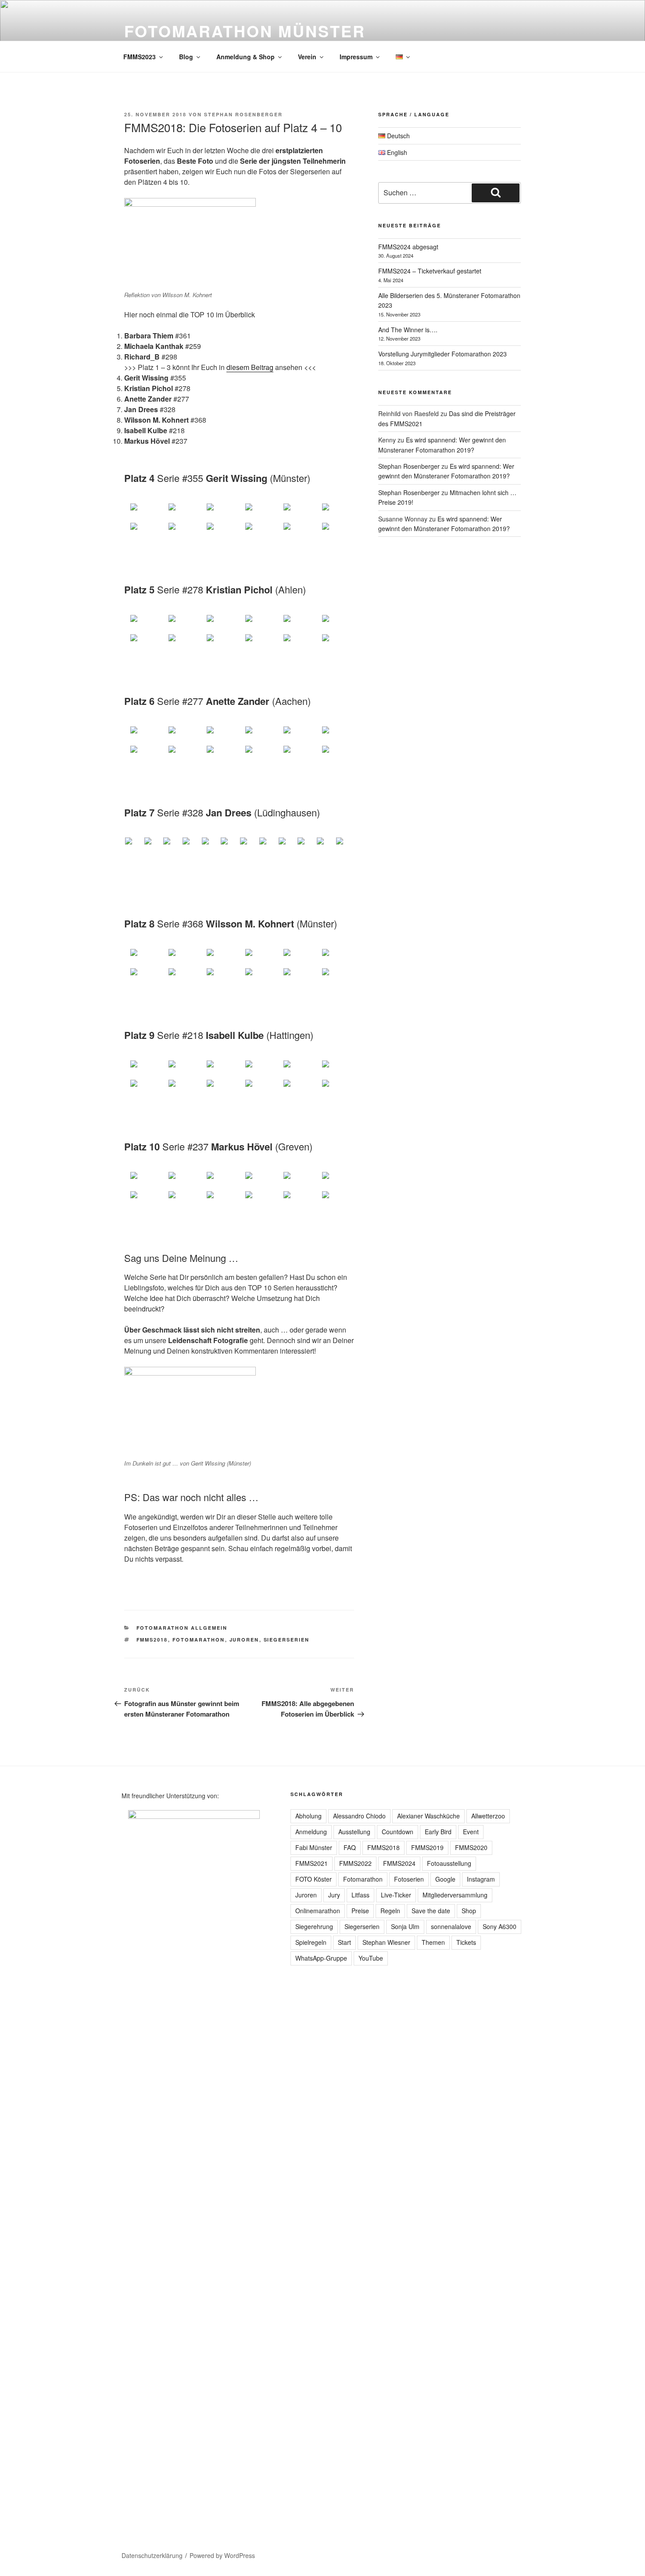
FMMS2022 (355, 1863)
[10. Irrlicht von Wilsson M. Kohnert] (258, 977)
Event (471, 1832)
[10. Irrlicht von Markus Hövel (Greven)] (258, 1200)
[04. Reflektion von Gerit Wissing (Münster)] (258, 512)
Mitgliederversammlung (455, 1895)
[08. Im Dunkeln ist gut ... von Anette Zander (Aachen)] (181, 754)
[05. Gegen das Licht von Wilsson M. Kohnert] (297, 958)
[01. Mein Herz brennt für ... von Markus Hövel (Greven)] (143, 1181)
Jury (334, 1895)
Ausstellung (354, 1832)
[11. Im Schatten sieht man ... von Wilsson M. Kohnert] (297, 977)
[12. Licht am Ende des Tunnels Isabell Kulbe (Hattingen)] (335, 1089)
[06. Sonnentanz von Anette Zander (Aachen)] (335, 735)
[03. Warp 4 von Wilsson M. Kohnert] (220, 958)
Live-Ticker (396, 1895)
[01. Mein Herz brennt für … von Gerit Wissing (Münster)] (143, 512)
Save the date (431, 1911)
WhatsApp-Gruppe (321, 1958)
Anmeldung (311, 1832)
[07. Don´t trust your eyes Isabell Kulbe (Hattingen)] (143, 1089)
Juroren (244, 1640)
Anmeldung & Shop (245, 57)
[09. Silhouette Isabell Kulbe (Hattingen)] (220, 1089)
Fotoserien (409, 1879)
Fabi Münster (314, 1847)
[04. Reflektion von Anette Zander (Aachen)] (258, 735)
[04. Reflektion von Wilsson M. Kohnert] (258, 958)
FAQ (350, 1847)
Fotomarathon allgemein (182, 1628)
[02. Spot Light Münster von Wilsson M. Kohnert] (181, 958)
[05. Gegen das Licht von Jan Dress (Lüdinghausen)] (211, 843)
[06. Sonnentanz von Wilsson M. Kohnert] (335, 958)
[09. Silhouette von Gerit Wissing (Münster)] (220, 532)
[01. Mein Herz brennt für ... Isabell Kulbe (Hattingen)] (143, 1069)
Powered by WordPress (222, 2555)
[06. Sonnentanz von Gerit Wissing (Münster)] (335, 512)
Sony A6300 (500, 1926)
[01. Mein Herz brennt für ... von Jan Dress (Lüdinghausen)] (134, 843)
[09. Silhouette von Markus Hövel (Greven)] (220, 1200)
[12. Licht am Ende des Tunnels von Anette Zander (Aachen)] (335, 754)
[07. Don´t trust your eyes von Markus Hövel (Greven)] (143, 1200)
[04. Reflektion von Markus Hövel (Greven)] (258, 1181)
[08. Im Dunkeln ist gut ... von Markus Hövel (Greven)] (181, 1200)
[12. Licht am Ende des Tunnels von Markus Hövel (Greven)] (335, 1200)
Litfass (360, 1895)
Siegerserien (287, 1640)
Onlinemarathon (318, 1911)
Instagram (481, 1879)
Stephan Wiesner (386, 1942)
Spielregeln (311, 1942)
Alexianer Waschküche (428, 1816)
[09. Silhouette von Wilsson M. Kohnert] (220, 977)
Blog (186, 57)
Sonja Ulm (405, 1926)
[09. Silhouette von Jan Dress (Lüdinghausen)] (287, 843)
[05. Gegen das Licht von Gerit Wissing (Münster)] (297, 512)
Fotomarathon (199, 1640)
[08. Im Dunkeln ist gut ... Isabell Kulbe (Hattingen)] (181, 1089)
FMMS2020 (471, 1847)
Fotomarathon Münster (245, 31)
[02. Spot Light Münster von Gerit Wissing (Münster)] (181, 512)
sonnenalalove (451, 1926)
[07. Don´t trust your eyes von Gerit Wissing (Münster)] (143, 532)
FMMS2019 (427, 1847)
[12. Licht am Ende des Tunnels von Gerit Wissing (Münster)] (335, 532)
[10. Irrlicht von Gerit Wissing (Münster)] (258, 532)
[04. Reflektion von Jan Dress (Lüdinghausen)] (191, 843)
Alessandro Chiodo (359, 1816)
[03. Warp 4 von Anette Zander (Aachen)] (220, 735)
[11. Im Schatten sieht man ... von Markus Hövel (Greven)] (297, 1200)
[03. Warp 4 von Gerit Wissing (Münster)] (220, 512)
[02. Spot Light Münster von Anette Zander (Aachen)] (181, 735)
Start (344, 1942)
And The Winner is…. (408, 330)
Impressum (356, 57)
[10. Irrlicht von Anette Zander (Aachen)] (258, 754)
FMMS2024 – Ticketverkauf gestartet (430, 271)
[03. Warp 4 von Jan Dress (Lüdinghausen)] (172, 843)
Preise (360, 1911)
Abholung (308, 1816)
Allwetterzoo (488, 1816)
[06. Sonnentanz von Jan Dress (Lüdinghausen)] (229, 843)
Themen (433, 1942)
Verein (307, 57)
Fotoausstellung (449, 1863)
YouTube (371, 1958)
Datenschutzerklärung (152, 2555)
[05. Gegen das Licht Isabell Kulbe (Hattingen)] (297, 1069)
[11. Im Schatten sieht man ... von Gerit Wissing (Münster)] (297, 532)
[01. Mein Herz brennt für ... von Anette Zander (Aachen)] (143, 735)
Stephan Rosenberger (243, 114)
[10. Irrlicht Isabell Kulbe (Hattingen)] (258, 1089)
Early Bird (438, 1832)
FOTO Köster (314, 1879)
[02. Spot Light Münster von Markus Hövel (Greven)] (181, 1181)
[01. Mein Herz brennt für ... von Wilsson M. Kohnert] (143, 958)
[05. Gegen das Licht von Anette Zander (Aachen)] (297, 735)
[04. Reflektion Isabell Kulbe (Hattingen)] (258, 1069)
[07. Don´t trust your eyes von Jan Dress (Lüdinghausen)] (249, 843)
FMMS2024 (399, 1863)
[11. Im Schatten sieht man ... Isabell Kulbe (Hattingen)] (297, 1089)
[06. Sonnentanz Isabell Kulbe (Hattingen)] (335, 1069)
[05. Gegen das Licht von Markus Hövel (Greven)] (297, 1181)
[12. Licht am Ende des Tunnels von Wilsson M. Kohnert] (335, 977)
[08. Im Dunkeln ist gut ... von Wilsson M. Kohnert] (181, 977)
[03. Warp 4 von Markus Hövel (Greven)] (220, 1181)
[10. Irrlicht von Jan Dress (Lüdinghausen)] (306, 843)
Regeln (390, 1911)
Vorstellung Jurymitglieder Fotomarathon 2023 (443, 354)
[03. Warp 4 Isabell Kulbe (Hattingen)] (220, 1069)
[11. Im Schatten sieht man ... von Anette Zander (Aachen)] (297, 754)
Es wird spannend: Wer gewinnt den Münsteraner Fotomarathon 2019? (446, 471)
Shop (469, 1911)
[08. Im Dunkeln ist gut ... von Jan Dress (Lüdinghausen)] (268, 843)
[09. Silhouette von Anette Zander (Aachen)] (220, 754)
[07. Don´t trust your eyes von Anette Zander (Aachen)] (143, 754)
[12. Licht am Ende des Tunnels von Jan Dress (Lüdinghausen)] (345, 843)
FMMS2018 (152, 1640)
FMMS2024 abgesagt (408, 247)
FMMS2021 (312, 1863)
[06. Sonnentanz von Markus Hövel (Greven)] (335, 1181)
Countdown (398, 1832)
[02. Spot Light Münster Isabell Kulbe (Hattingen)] (181, 1069)
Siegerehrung (314, 1926)
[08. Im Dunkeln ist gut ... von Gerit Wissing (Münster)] (181, 532)
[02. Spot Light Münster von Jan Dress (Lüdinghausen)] (153, 843)
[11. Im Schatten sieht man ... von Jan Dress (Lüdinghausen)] (326, 843)
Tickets (466, 1942)
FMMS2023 (140, 57)
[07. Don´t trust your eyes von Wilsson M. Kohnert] (143, 977)
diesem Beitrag (250, 367)
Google (445, 1879)
